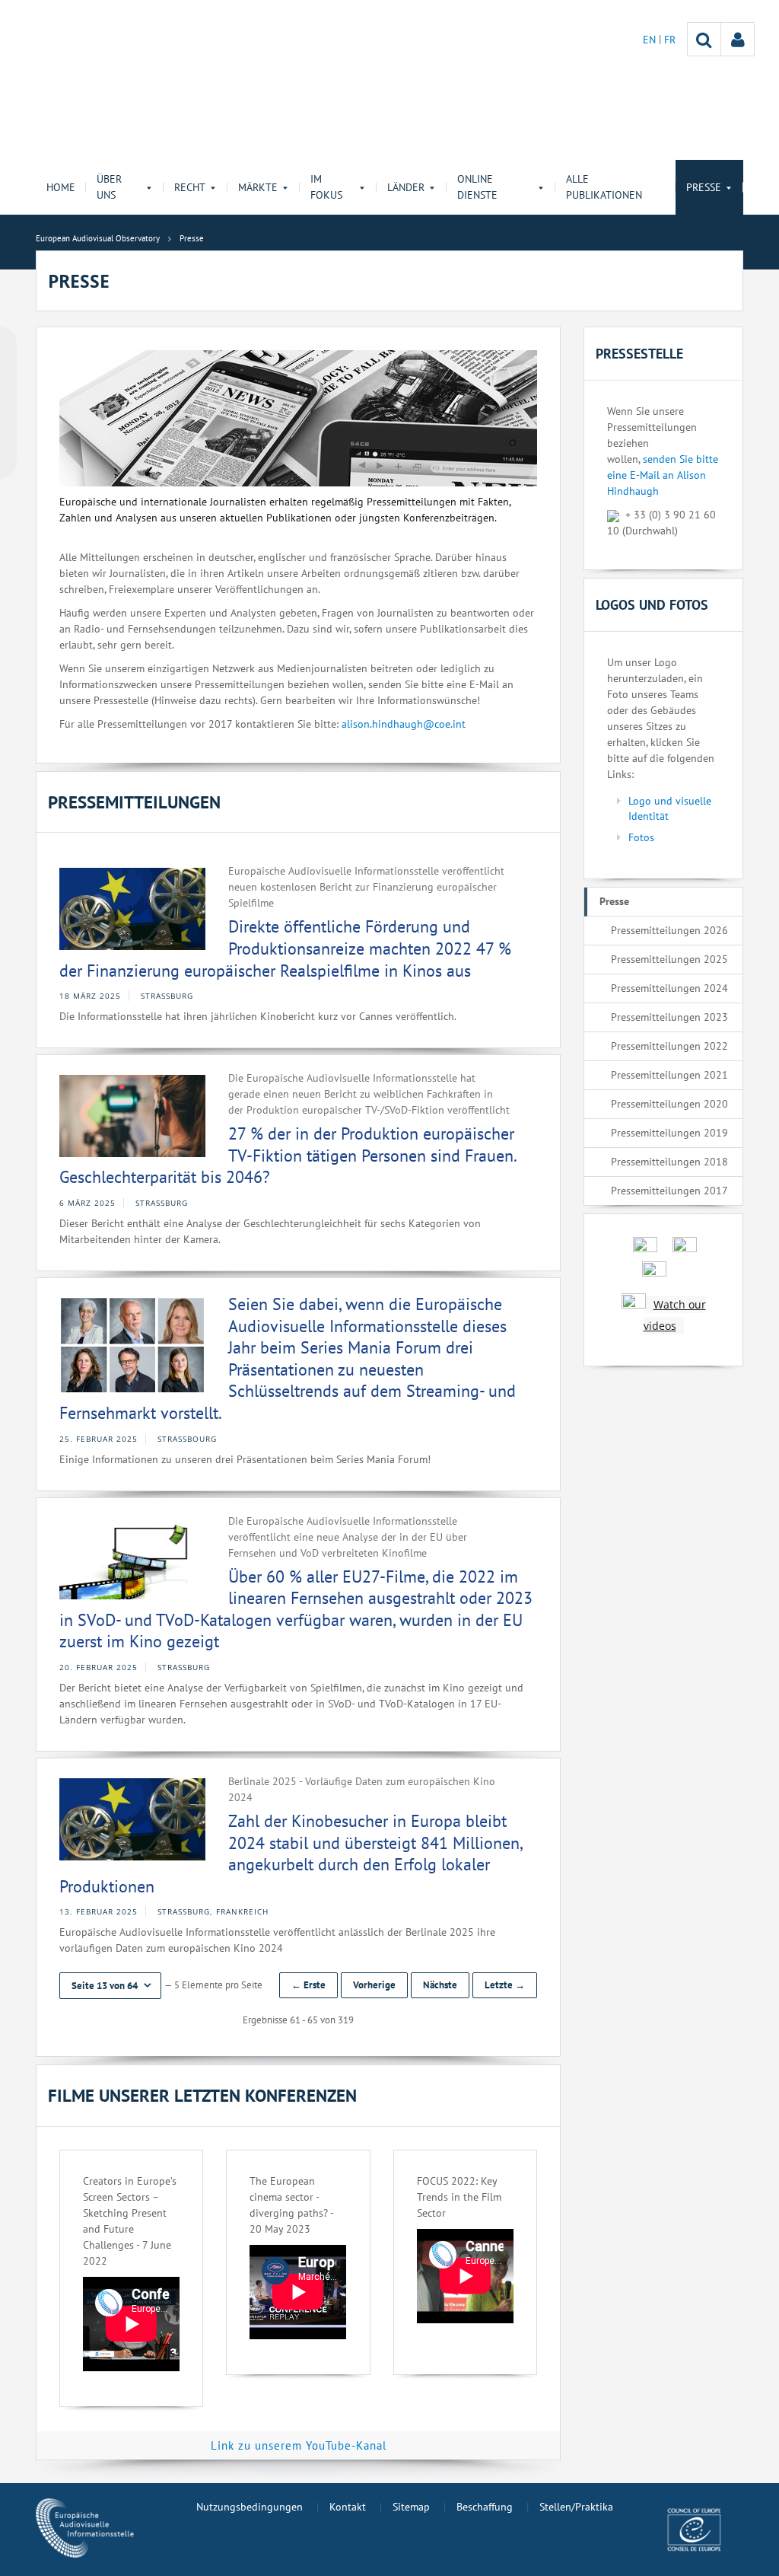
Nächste (440, 1985)
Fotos (641, 837)
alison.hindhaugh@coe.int (404, 724)
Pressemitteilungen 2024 (669, 988)
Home (61, 187)
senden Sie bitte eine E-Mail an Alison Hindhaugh (663, 475)
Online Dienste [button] (477, 187)
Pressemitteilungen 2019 (669, 1133)
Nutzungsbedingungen (250, 2507)
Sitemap (411, 2507)
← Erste (308, 1985)
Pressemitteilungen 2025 (669, 959)
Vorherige (374, 1985)
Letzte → (505, 1985)
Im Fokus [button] (326, 187)
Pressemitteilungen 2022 (669, 1046)
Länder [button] (406, 187)
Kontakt (348, 2507)
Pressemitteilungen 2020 (669, 1104)
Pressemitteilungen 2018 (669, 1162)
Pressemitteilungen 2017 (669, 1191)
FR (670, 40)
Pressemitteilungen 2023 (669, 1017)
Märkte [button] (258, 187)
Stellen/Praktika (576, 2507)
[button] (110, 1986)
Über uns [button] (109, 187)
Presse (614, 901)
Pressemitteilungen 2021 (669, 1075)
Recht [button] (190, 187)
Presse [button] (704, 187)
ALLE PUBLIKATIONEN (604, 187)
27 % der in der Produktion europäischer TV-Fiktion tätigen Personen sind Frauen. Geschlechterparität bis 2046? (288, 1155)
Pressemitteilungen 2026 (669, 930)
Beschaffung (485, 2507)
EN (651, 40)
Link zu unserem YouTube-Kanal (299, 2445)
